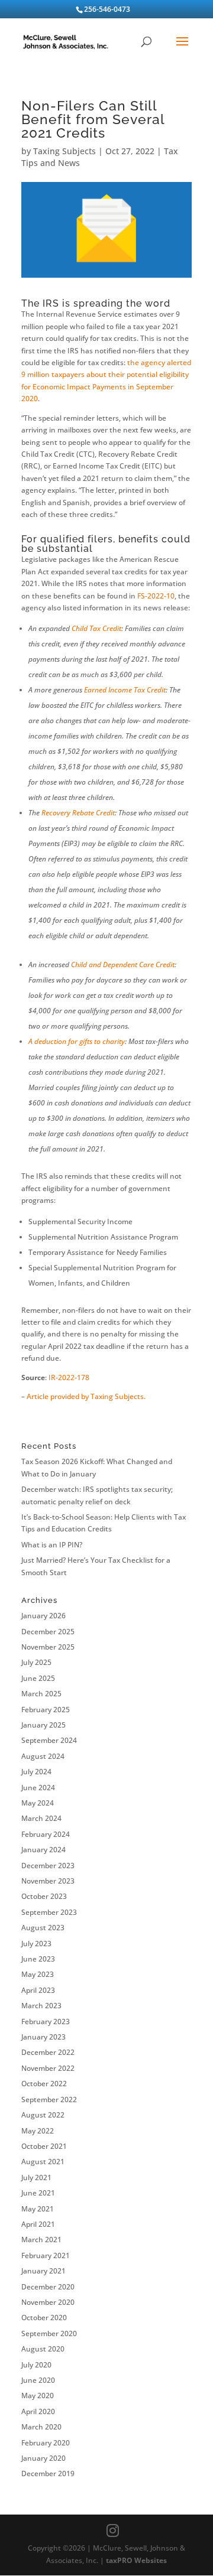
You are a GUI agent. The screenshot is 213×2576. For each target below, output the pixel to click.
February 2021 (46, 2255)
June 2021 (38, 2193)
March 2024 (41, 1818)
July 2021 (36, 2177)
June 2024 (38, 1788)
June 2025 (38, 1678)
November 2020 (48, 2302)
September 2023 (49, 1912)
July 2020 (36, 2365)
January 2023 (43, 2037)
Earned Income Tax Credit (125, 690)
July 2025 (36, 1662)
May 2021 (38, 2209)
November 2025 (48, 1647)
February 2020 (46, 2443)
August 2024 (43, 1756)
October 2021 (44, 2146)
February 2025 (46, 1710)
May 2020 (38, 2396)
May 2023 (38, 1974)
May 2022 (38, 2131)
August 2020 (43, 2349)
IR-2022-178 (69, 1378)
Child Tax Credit (96, 628)
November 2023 (48, 1881)
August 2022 (43, 2115)
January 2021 (43, 2271)
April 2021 (38, 2224)
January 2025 (43, 1725)
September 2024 (49, 1740)
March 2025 (41, 1694)
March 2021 (41, 2240)
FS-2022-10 (156, 596)
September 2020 (49, 2333)
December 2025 (48, 1632)
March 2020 (41, 2427)
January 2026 (43, 1616)
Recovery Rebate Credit (78, 813)
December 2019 (48, 2473)
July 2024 (36, 1772)
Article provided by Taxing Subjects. (86, 1396)
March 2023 (41, 2006)
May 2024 (38, 1803)
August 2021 (43, 2162)
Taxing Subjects (64, 151)
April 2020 (38, 2411)
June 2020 (38, 2380)
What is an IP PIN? (52, 1545)
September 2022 (49, 2099)
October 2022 (44, 2084)
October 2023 (44, 1896)
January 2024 (43, 1850)
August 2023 (43, 1928)
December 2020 (48, 2287)
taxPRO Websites (136, 2560)
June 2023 (38, 1959)
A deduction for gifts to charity (77, 1041)
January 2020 (43, 2458)
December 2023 (48, 1866)
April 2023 (38, 1990)
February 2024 (46, 1834)
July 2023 (36, 1944)
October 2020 (44, 2318)
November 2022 (48, 2068)
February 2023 (46, 2022)
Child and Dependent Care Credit (123, 965)
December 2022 (48, 2052)
